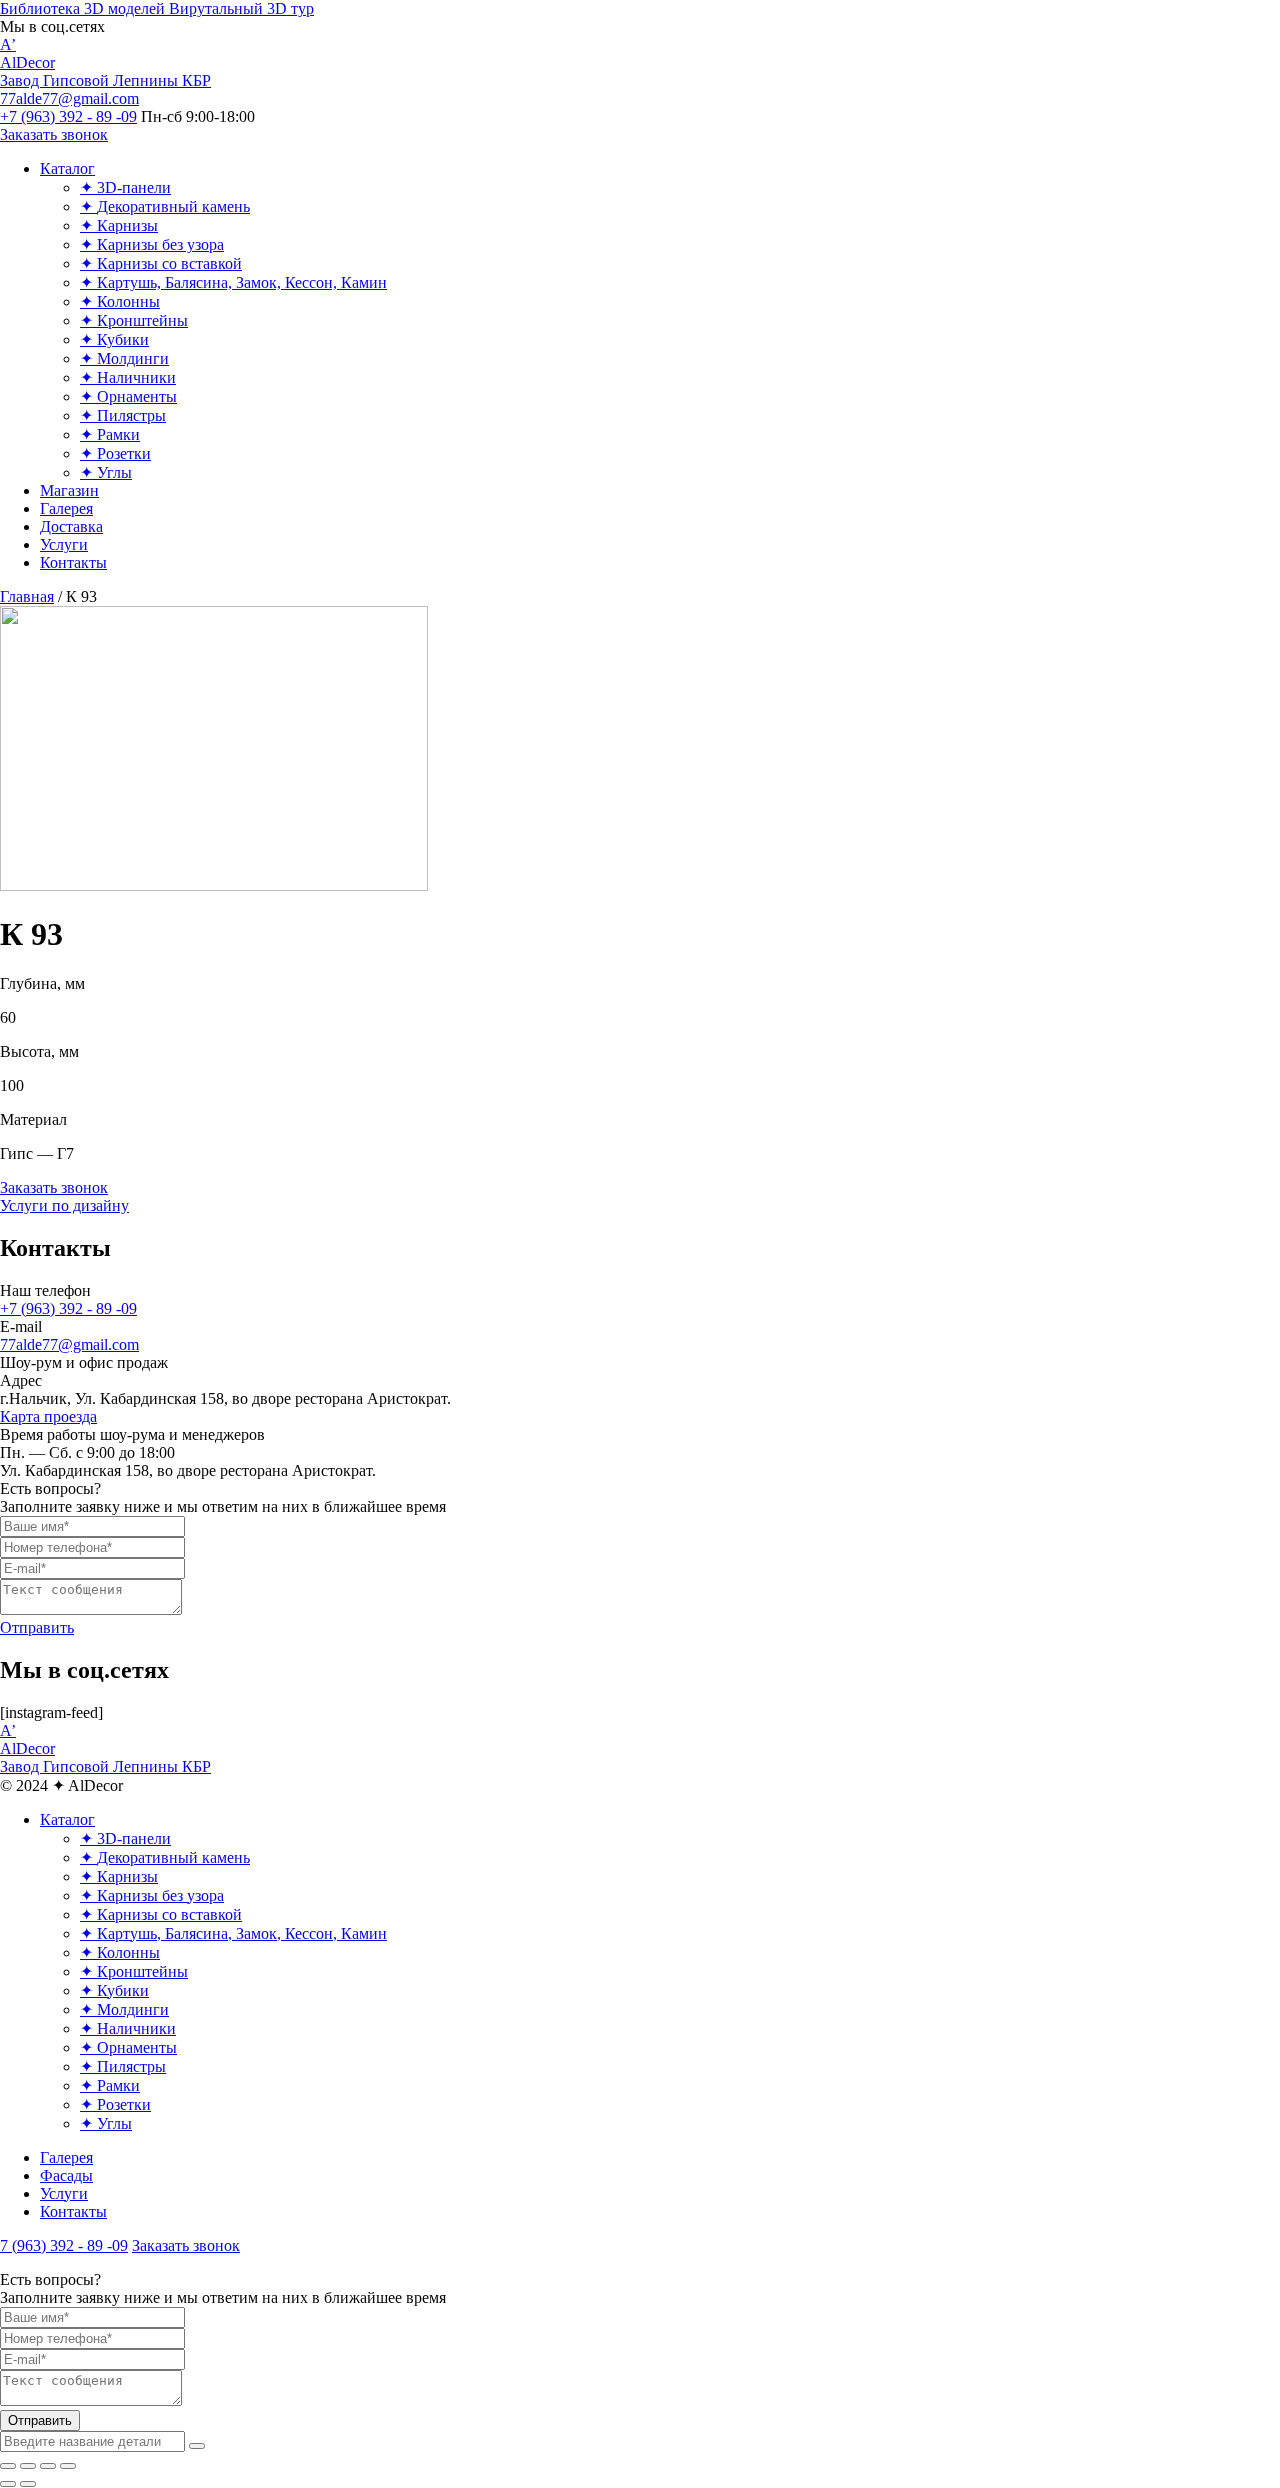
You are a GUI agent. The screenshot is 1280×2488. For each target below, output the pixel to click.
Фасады (66, 2175)
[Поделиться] (28, 2466)
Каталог (67, 1819)
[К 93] (214, 885)
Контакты (73, 2211)
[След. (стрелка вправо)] (28, 2484)
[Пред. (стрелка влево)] (8, 2484)
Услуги (64, 2193)
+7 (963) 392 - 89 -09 (68, 1308)
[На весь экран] (48, 2466)
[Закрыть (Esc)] (8, 2466)
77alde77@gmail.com (69, 1344)
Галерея (66, 2157)
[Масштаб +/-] (68, 2466)
